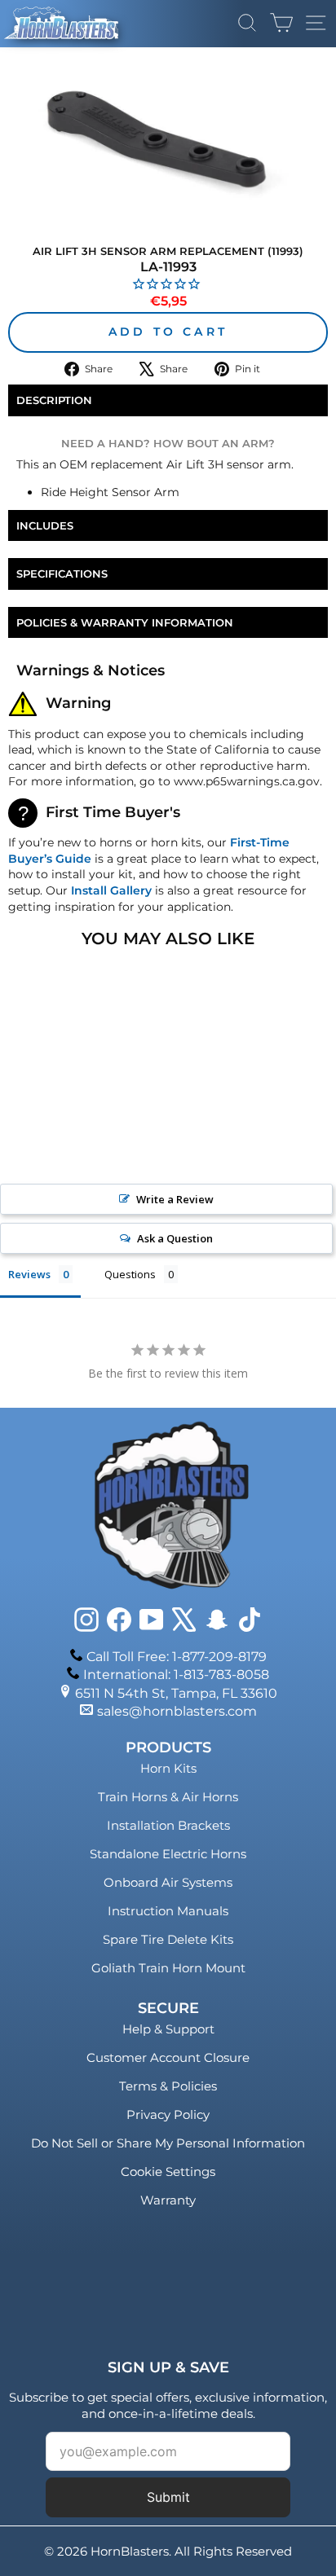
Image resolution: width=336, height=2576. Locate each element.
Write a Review (175, 1199)
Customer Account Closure (168, 2057)
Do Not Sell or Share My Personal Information (168, 2143)
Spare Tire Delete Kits (168, 1939)
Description (54, 400)
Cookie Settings (168, 2172)
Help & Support (168, 2029)
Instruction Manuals (168, 1911)
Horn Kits (168, 1768)
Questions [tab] (130, 1274)
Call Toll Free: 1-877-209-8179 (177, 1657)
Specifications (62, 574)
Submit (168, 2497)
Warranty (168, 2200)
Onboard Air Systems (168, 1882)
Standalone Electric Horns (168, 1854)
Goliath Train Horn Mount (168, 1968)
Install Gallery (111, 890)
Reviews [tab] (29, 1274)
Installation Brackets (168, 1825)
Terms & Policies (168, 2086)
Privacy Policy (168, 2114)
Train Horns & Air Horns (168, 1797)
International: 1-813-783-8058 (176, 1675)
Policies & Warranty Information (125, 622)
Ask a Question (175, 1238)
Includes (45, 525)
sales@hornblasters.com (177, 1711)
